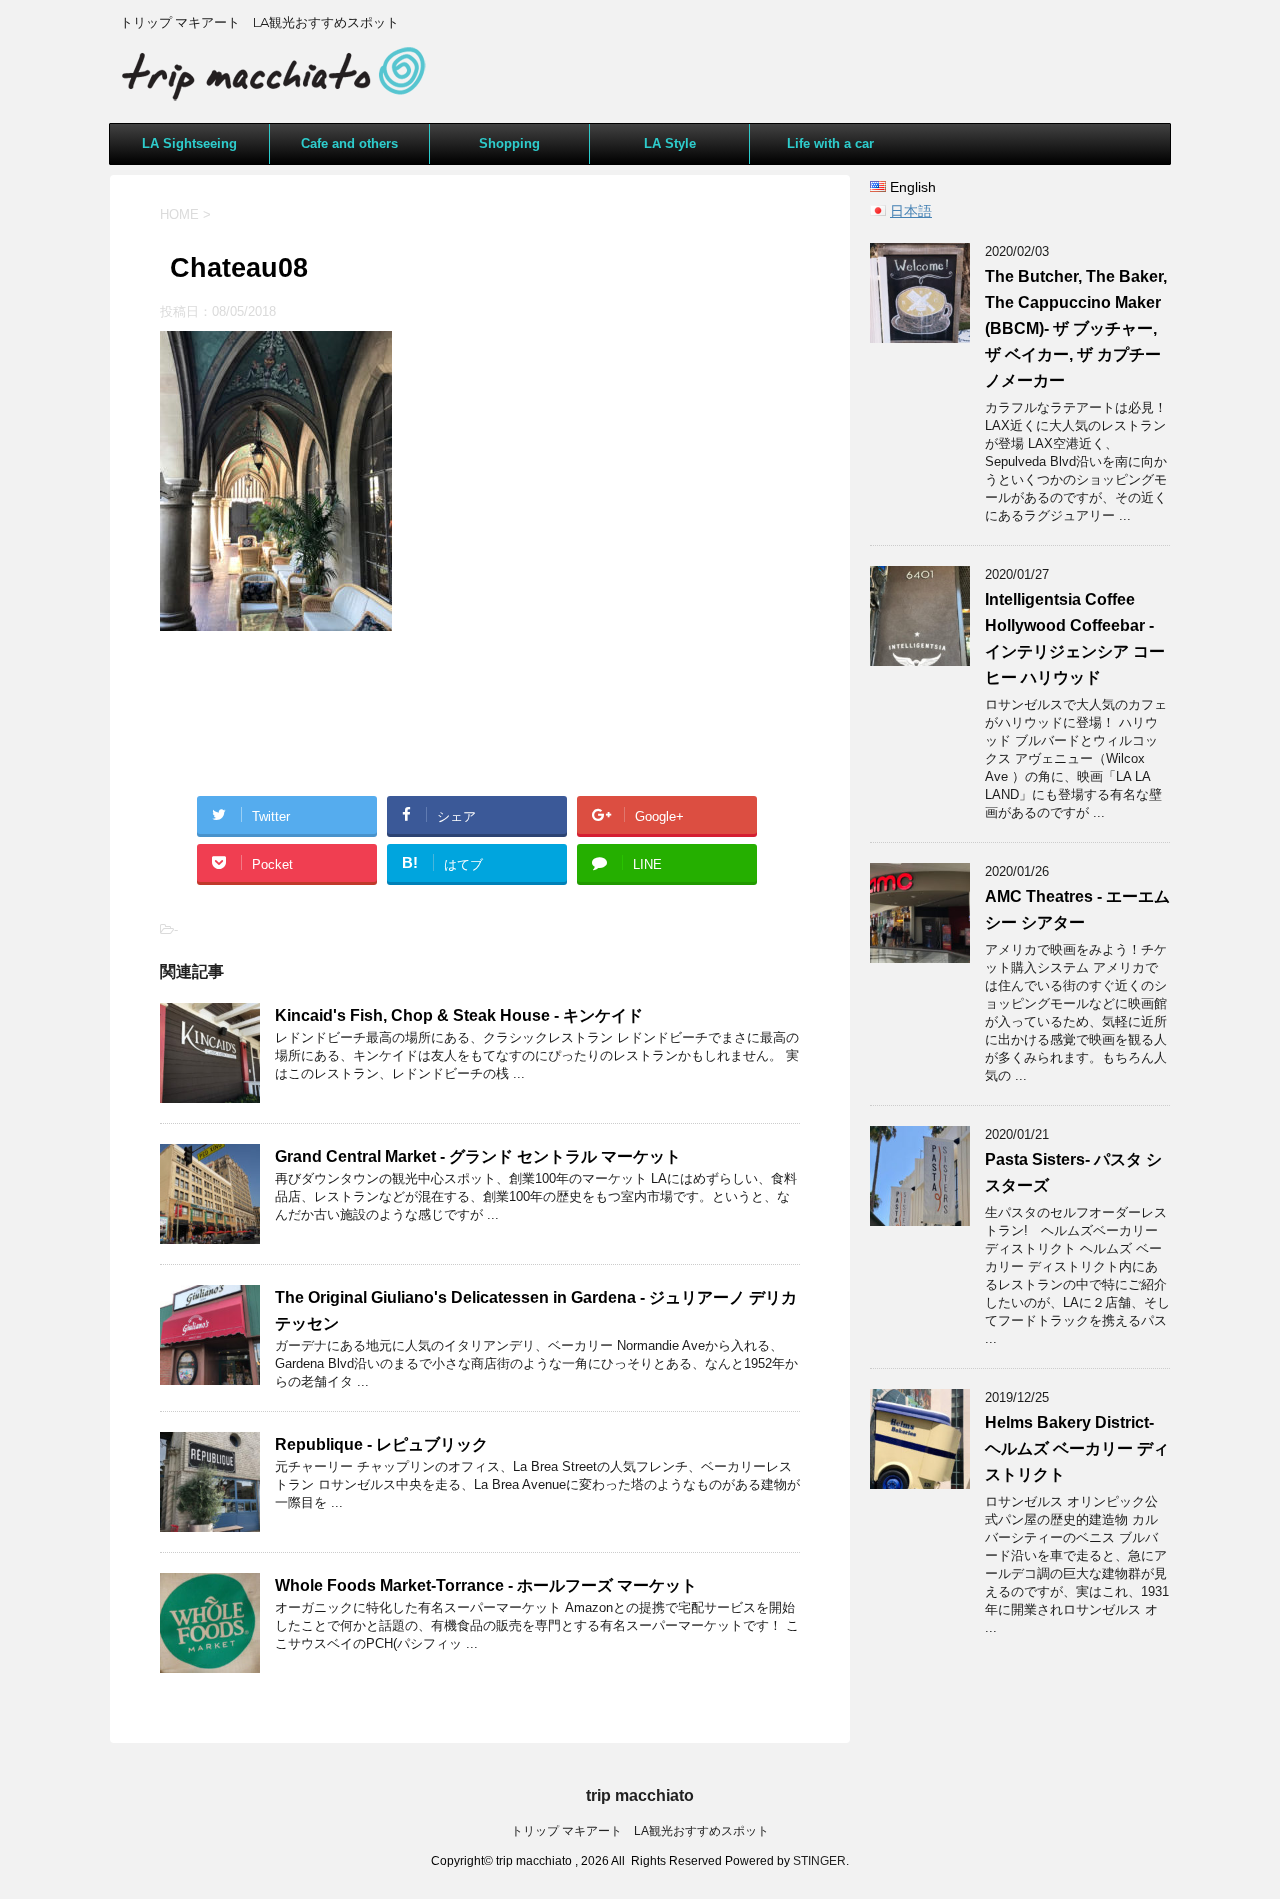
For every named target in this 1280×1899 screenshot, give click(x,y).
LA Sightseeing (189, 143)
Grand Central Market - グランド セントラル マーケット (478, 1156)
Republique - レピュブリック (381, 1444)
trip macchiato (640, 1795)
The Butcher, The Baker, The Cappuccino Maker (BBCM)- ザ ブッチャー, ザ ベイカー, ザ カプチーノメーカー (1076, 328)
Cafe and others (349, 143)
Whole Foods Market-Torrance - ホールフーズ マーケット (486, 1585)
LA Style (670, 143)
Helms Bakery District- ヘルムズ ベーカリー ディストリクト (1077, 1448)
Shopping (509, 143)
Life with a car (830, 143)
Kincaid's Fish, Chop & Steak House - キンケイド (459, 1015)
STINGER (819, 1861)
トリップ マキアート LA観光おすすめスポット (640, 1831)
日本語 (911, 211)
